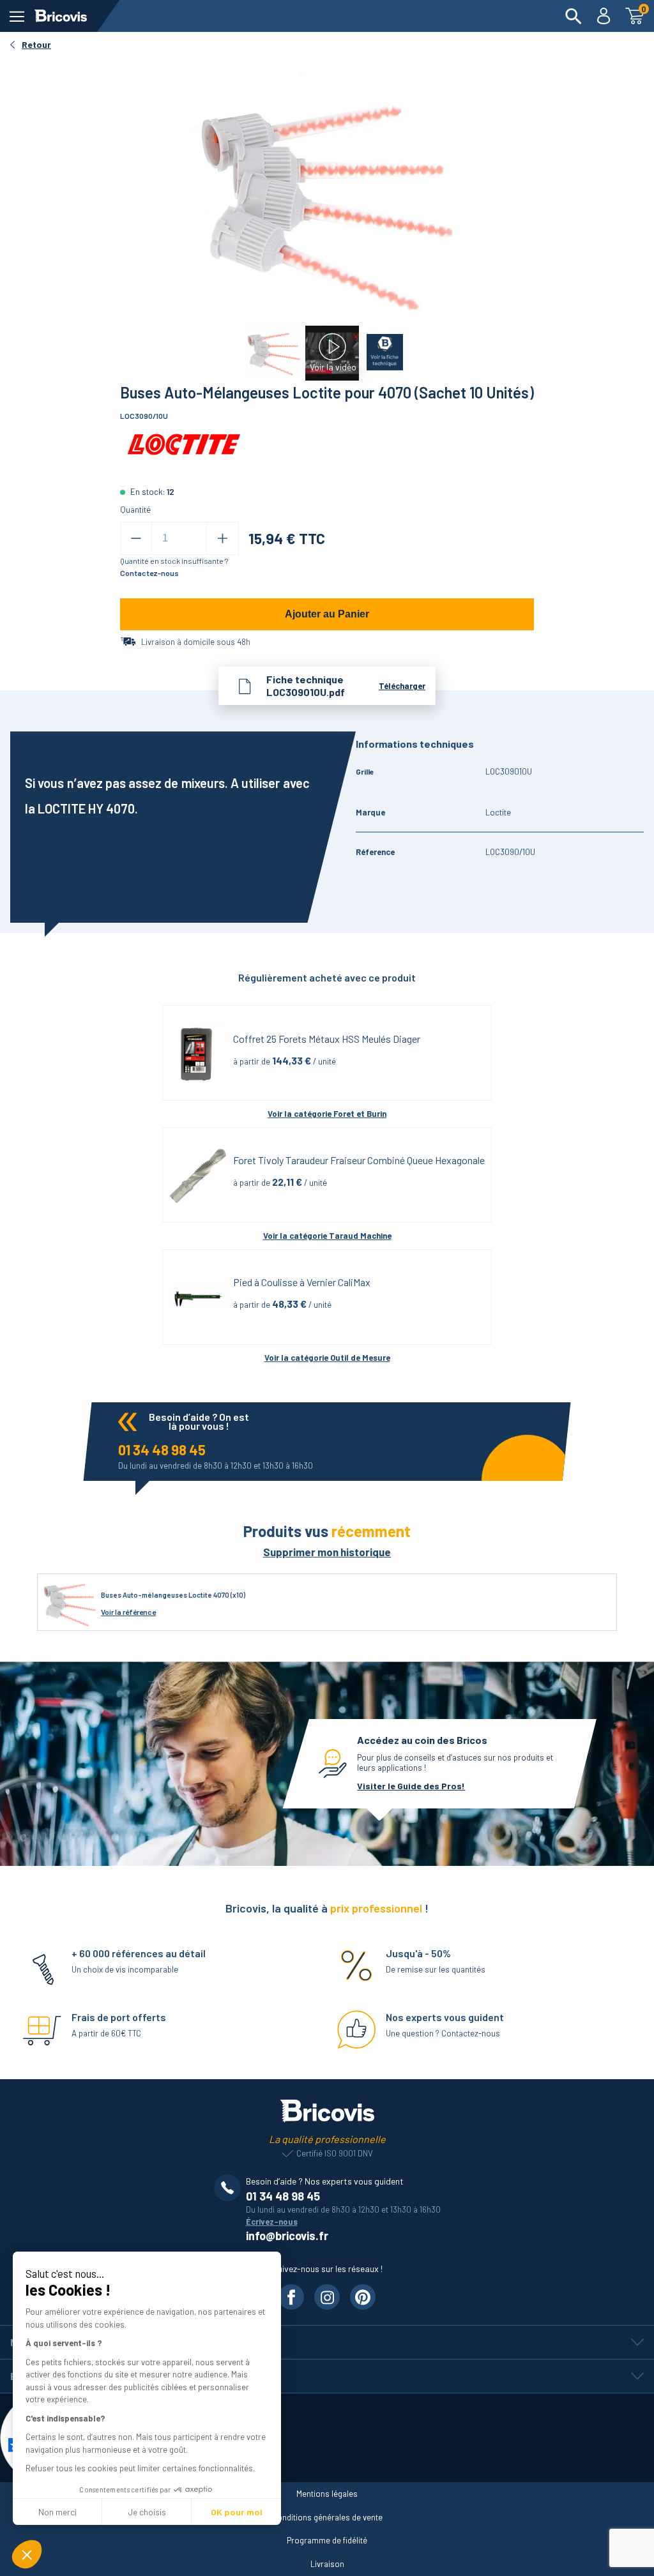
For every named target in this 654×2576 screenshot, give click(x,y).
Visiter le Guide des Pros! (411, 1786)
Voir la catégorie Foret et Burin (327, 1114)
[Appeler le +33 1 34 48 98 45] (230, 2188)
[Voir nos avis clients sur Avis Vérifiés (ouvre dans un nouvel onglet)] (327, 2438)
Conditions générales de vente (327, 2517)
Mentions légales (327, 2494)
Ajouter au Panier (327, 614)
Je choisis (147, 2512)
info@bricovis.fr (287, 2236)
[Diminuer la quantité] (136, 538)
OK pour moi (237, 2512)
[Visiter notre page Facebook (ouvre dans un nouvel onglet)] (291, 2297)
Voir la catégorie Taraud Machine (327, 1236)
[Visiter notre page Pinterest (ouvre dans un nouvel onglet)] (363, 2297)
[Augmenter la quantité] (223, 538)
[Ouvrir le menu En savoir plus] (327, 2376)
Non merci (57, 2512)
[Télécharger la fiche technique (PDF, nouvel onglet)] (382, 347)
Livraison (327, 2564)
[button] (27, 2554)
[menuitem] (574, 16)
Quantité (135, 510)
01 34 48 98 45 (162, 1450)
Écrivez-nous (272, 2222)
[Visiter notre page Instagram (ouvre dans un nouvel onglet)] (327, 2297)
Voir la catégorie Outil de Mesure (327, 1358)
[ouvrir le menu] (17, 16)
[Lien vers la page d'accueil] (61, 16)
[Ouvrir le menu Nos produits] (327, 2342)
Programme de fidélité (327, 2540)
